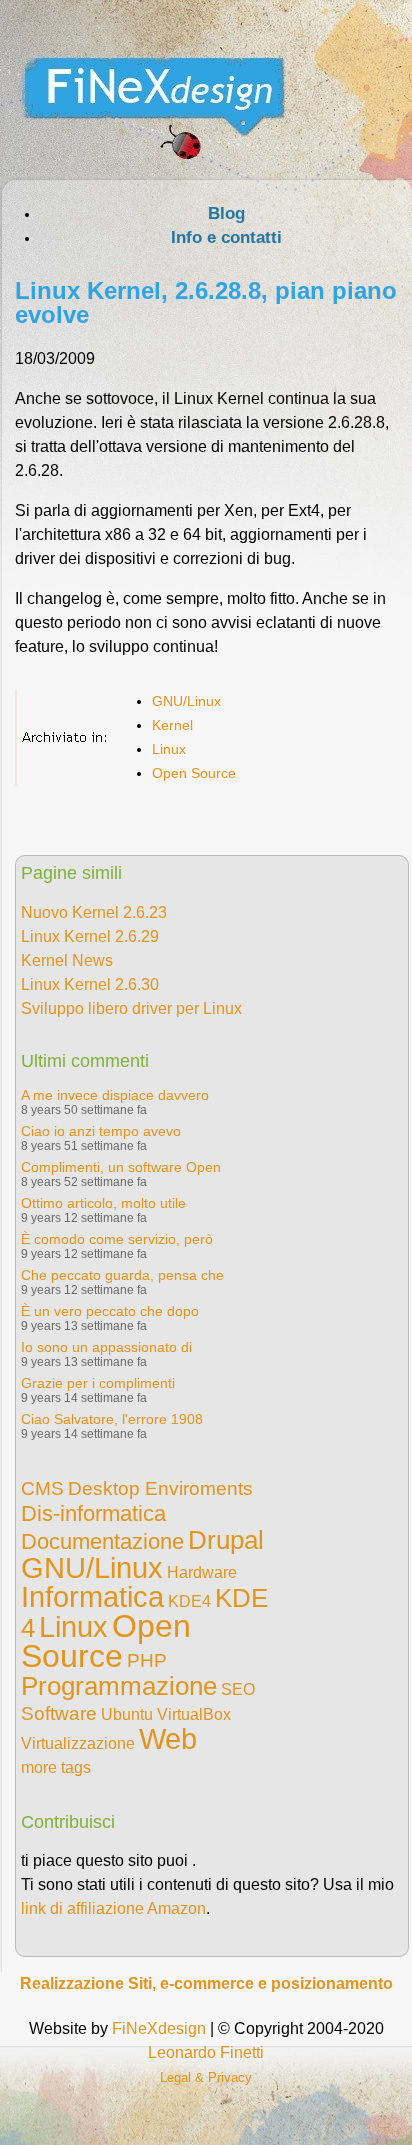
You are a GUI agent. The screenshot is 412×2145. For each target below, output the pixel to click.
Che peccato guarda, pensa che (122, 1275)
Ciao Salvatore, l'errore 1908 (112, 1419)
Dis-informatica (93, 1513)
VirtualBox (194, 1714)
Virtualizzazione (78, 1743)
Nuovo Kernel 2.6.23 (94, 912)
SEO (238, 1689)
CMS (42, 1488)
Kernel (172, 725)
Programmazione (119, 1686)
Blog (226, 213)
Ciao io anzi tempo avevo (101, 1131)
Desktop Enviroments (160, 1488)
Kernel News (67, 960)
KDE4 (189, 1601)
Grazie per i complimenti (98, 1383)
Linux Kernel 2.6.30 (90, 984)
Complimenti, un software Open (121, 1167)
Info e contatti (226, 237)
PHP (147, 1660)
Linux (169, 749)
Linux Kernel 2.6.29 (90, 936)
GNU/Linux (186, 701)
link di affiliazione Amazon (113, 1908)
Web (168, 1739)
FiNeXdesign (159, 2028)
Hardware (202, 1572)
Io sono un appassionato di (106, 1347)
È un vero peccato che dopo (110, 1311)
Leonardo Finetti (206, 2052)
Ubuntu (127, 1714)
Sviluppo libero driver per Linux (131, 1008)
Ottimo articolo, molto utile (103, 1203)
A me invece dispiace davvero (115, 1095)
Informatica (92, 1597)
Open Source (194, 773)
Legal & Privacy (206, 2077)
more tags (56, 1767)
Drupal (226, 1540)
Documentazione (102, 1541)
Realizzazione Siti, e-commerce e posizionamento (206, 1983)
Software (59, 1713)
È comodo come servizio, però (117, 1239)
